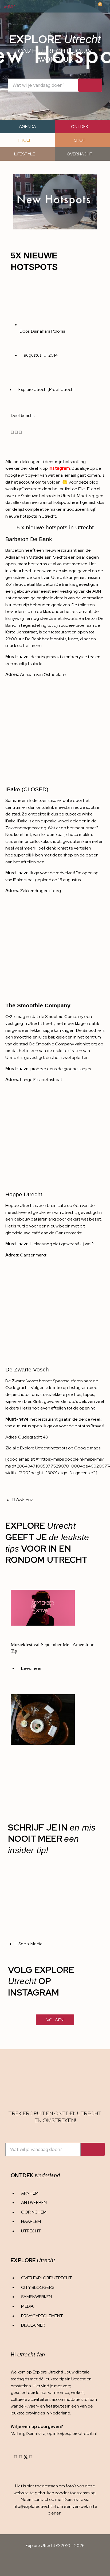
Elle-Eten (22, 502)
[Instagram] (15, 2457)
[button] (12, 432)
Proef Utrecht (62, 390)
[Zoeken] (90, 85)
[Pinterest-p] (31, 2457)
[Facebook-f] (21, 2457)
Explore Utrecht (33, 390)
